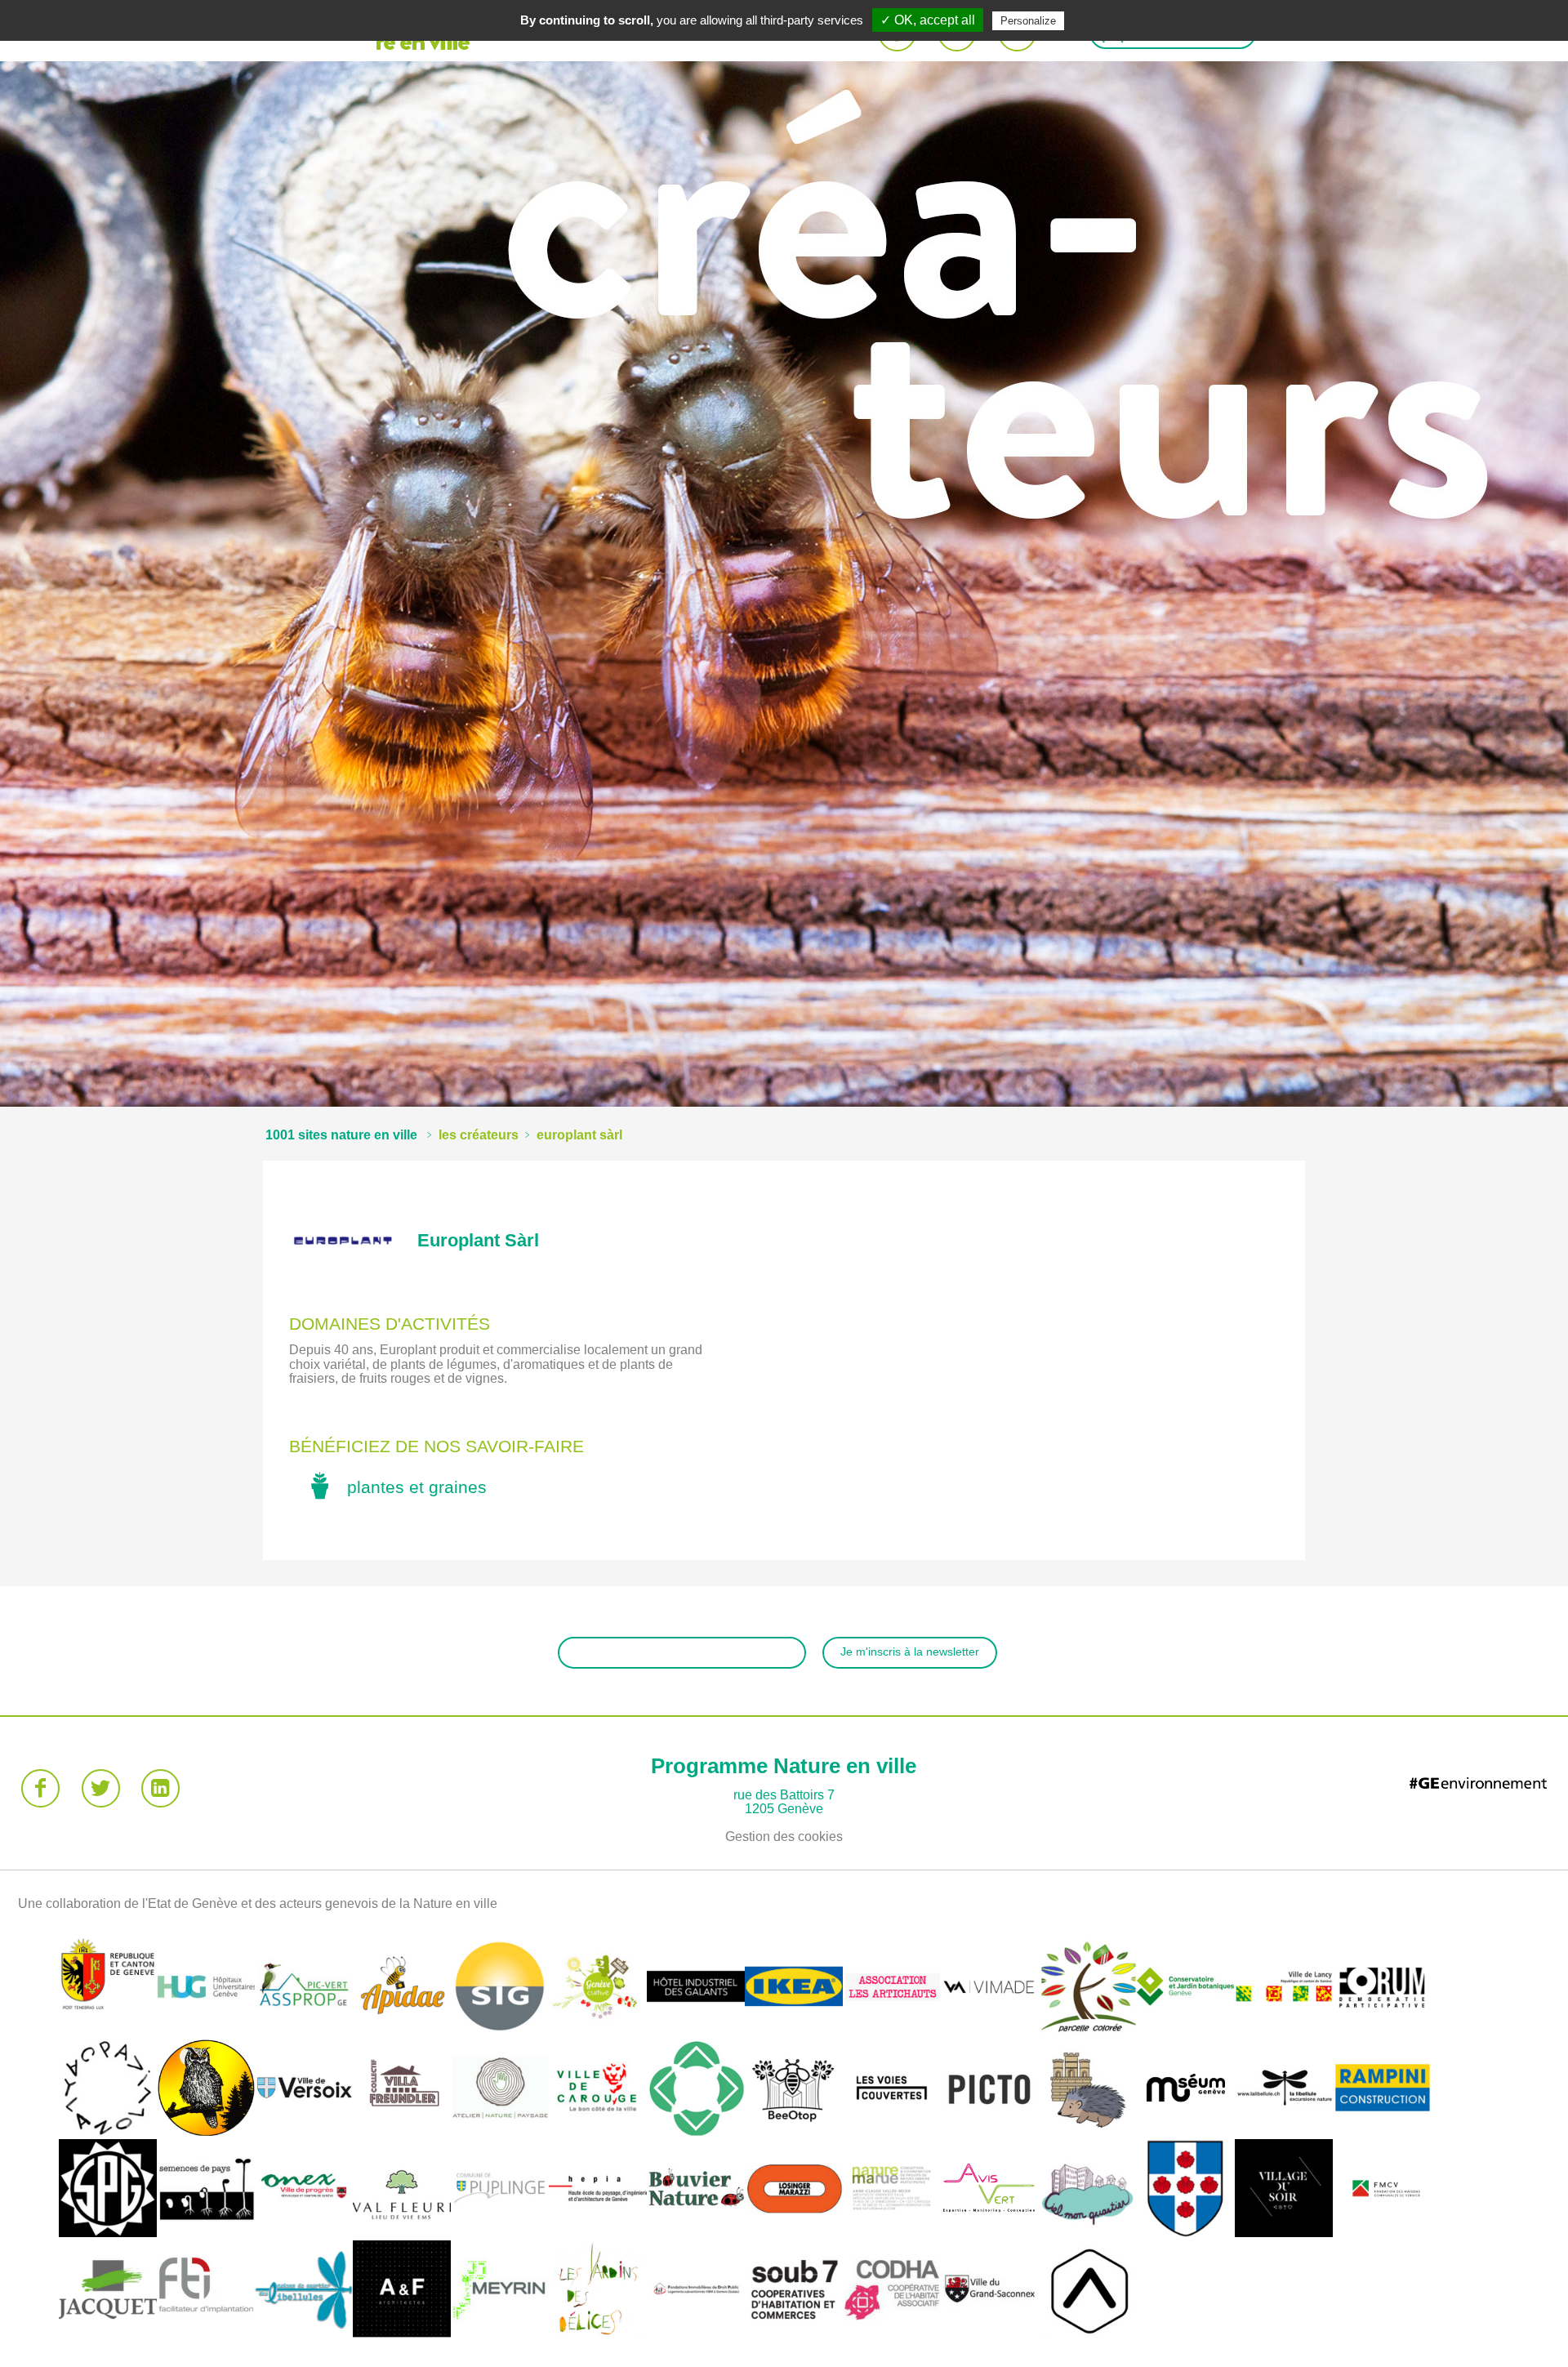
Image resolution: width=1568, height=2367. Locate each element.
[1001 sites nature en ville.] (341, 1135)
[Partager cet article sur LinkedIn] (160, 1788)
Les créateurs (479, 1135)
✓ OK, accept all (928, 20)
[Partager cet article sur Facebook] (40, 1788)
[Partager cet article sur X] (101, 1788)
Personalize (1028, 21)
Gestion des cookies (784, 1837)
